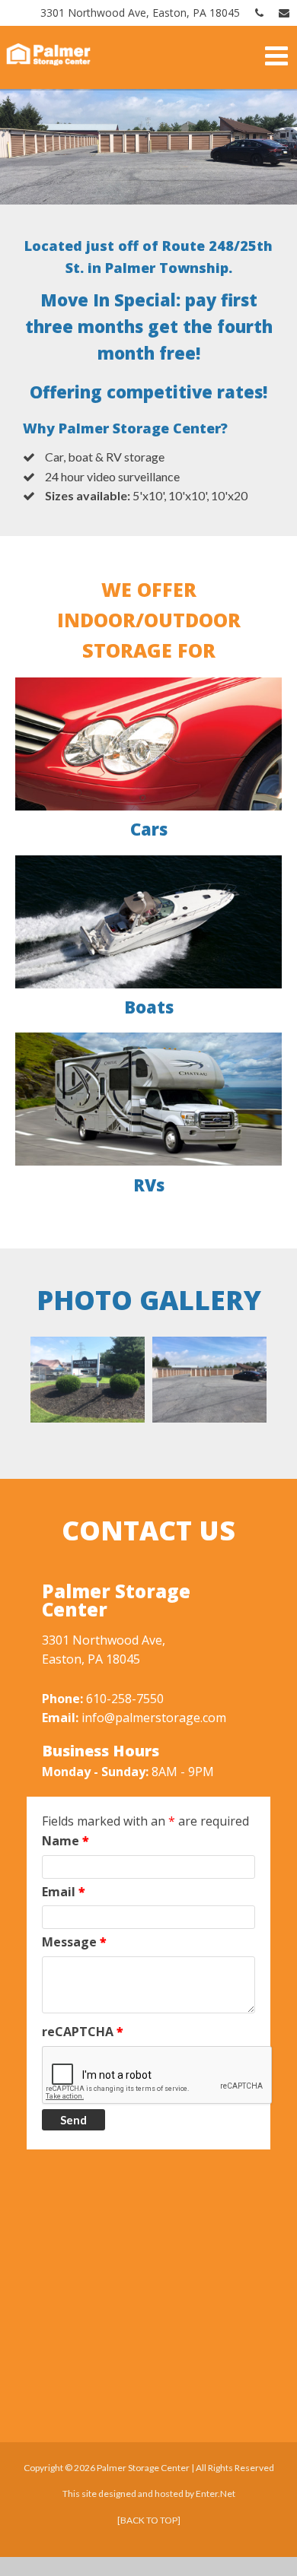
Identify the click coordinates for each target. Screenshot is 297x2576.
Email (64, 1892)
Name (65, 1841)
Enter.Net (216, 2494)
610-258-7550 (125, 1699)
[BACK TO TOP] (149, 2520)
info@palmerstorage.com (154, 1718)
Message (74, 1942)
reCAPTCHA (83, 2032)
